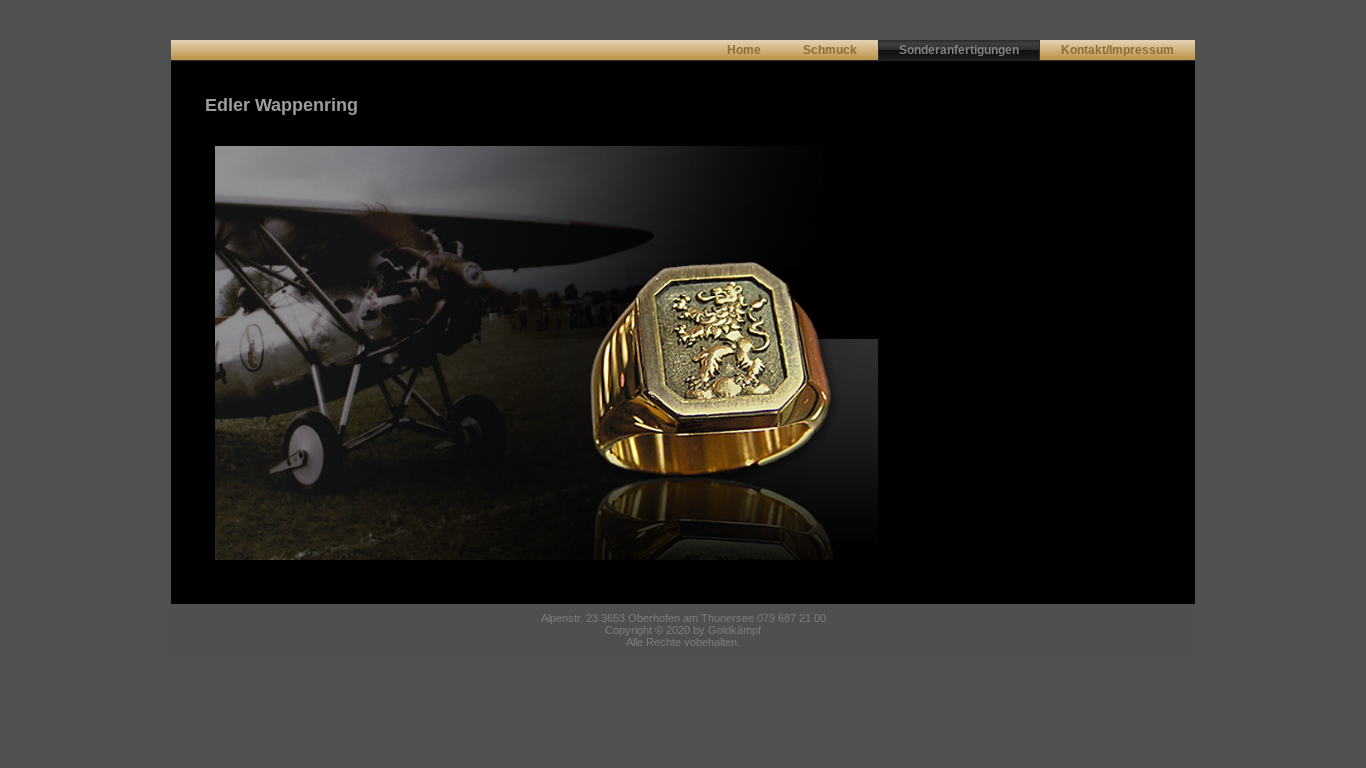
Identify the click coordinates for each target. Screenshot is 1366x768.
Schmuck (830, 50)
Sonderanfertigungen (959, 50)
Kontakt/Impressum (1117, 50)
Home (744, 50)
